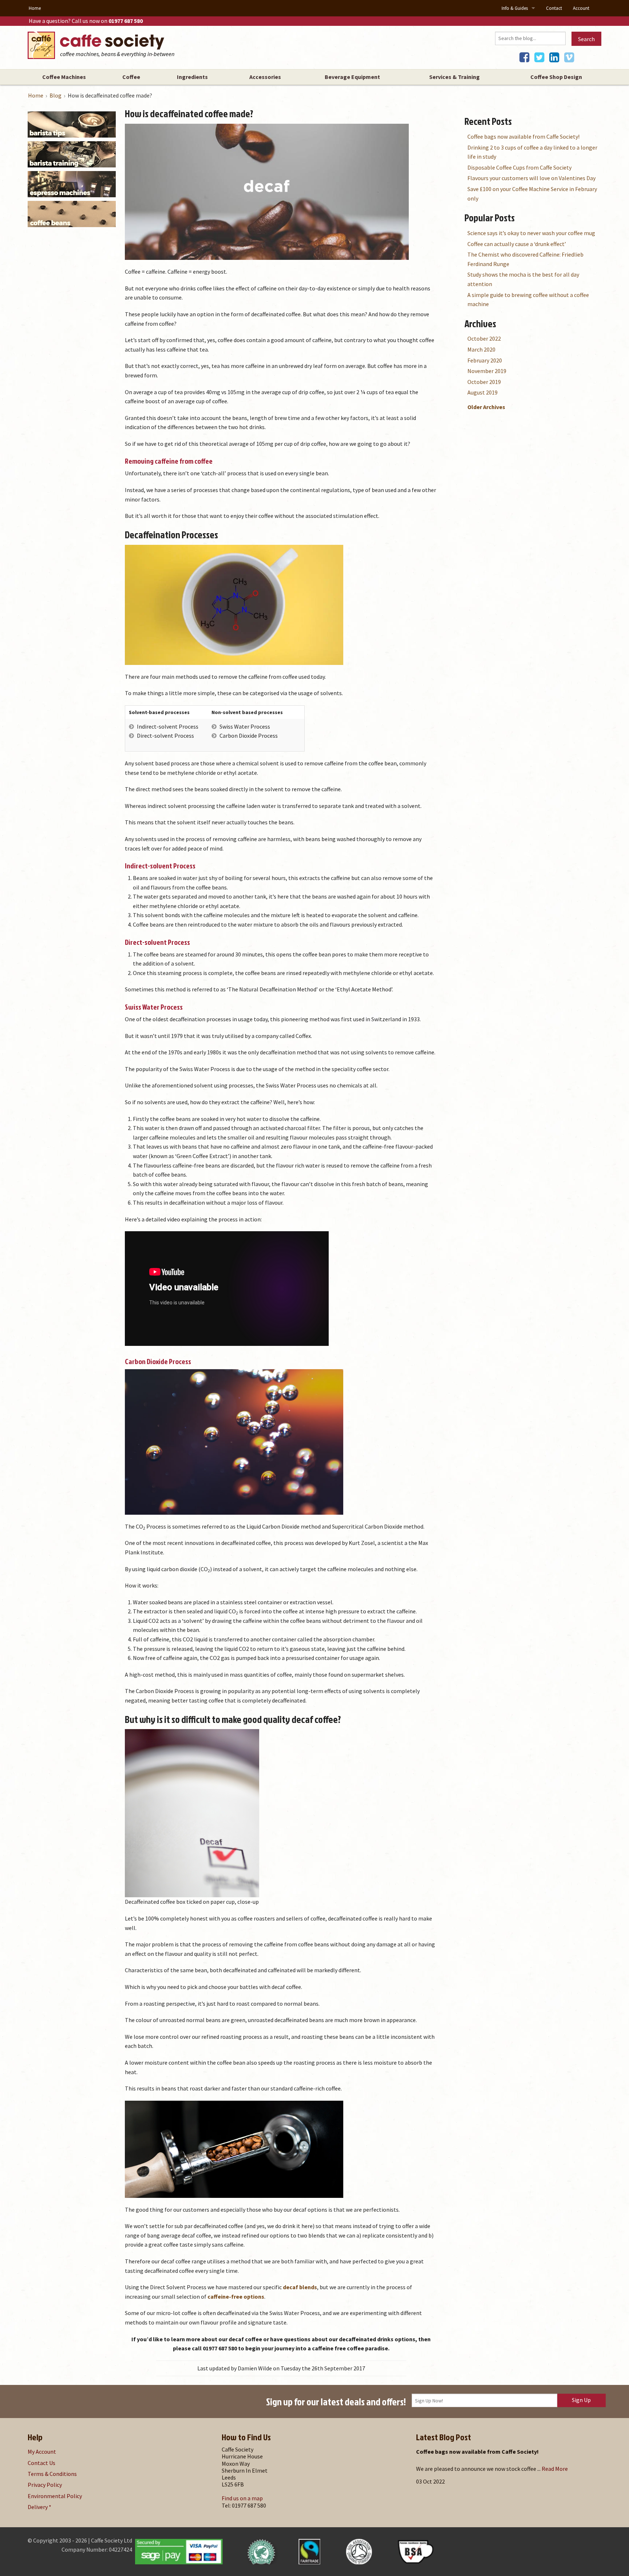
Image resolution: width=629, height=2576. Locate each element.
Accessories (265, 77)
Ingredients (192, 77)
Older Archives (486, 407)
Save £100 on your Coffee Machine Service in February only (532, 194)
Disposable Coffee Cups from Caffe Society (519, 167)
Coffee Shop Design (556, 77)
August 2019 (482, 392)
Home (35, 8)
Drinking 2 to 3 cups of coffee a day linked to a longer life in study (532, 152)
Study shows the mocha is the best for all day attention (523, 279)
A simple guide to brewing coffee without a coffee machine (528, 300)
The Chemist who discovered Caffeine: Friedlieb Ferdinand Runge (525, 259)
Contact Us (41, 2463)
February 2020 (485, 360)
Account (581, 8)
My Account (42, 2452)
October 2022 (484, 338)
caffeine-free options (236, 2296)
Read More (555, 2469)
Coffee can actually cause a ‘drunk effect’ (517, 244)
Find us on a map (242, 2498)
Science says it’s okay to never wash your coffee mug (531, 233)
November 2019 (487, 371)
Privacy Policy (45, 2485)
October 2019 (484, 382)
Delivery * (39, 2507)
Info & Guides (515, 8)
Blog (56, 95)
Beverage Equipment (352, 77)
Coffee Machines (64, 77)
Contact (554, 8)
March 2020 (481, 349)
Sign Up (581, 2400)
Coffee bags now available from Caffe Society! (523, 136)
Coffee (131, 77)
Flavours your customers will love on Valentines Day (531, 178)
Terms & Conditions (52, 2474)
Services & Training (454, 77)
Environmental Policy (55, 2496)
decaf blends (300, 2287)
